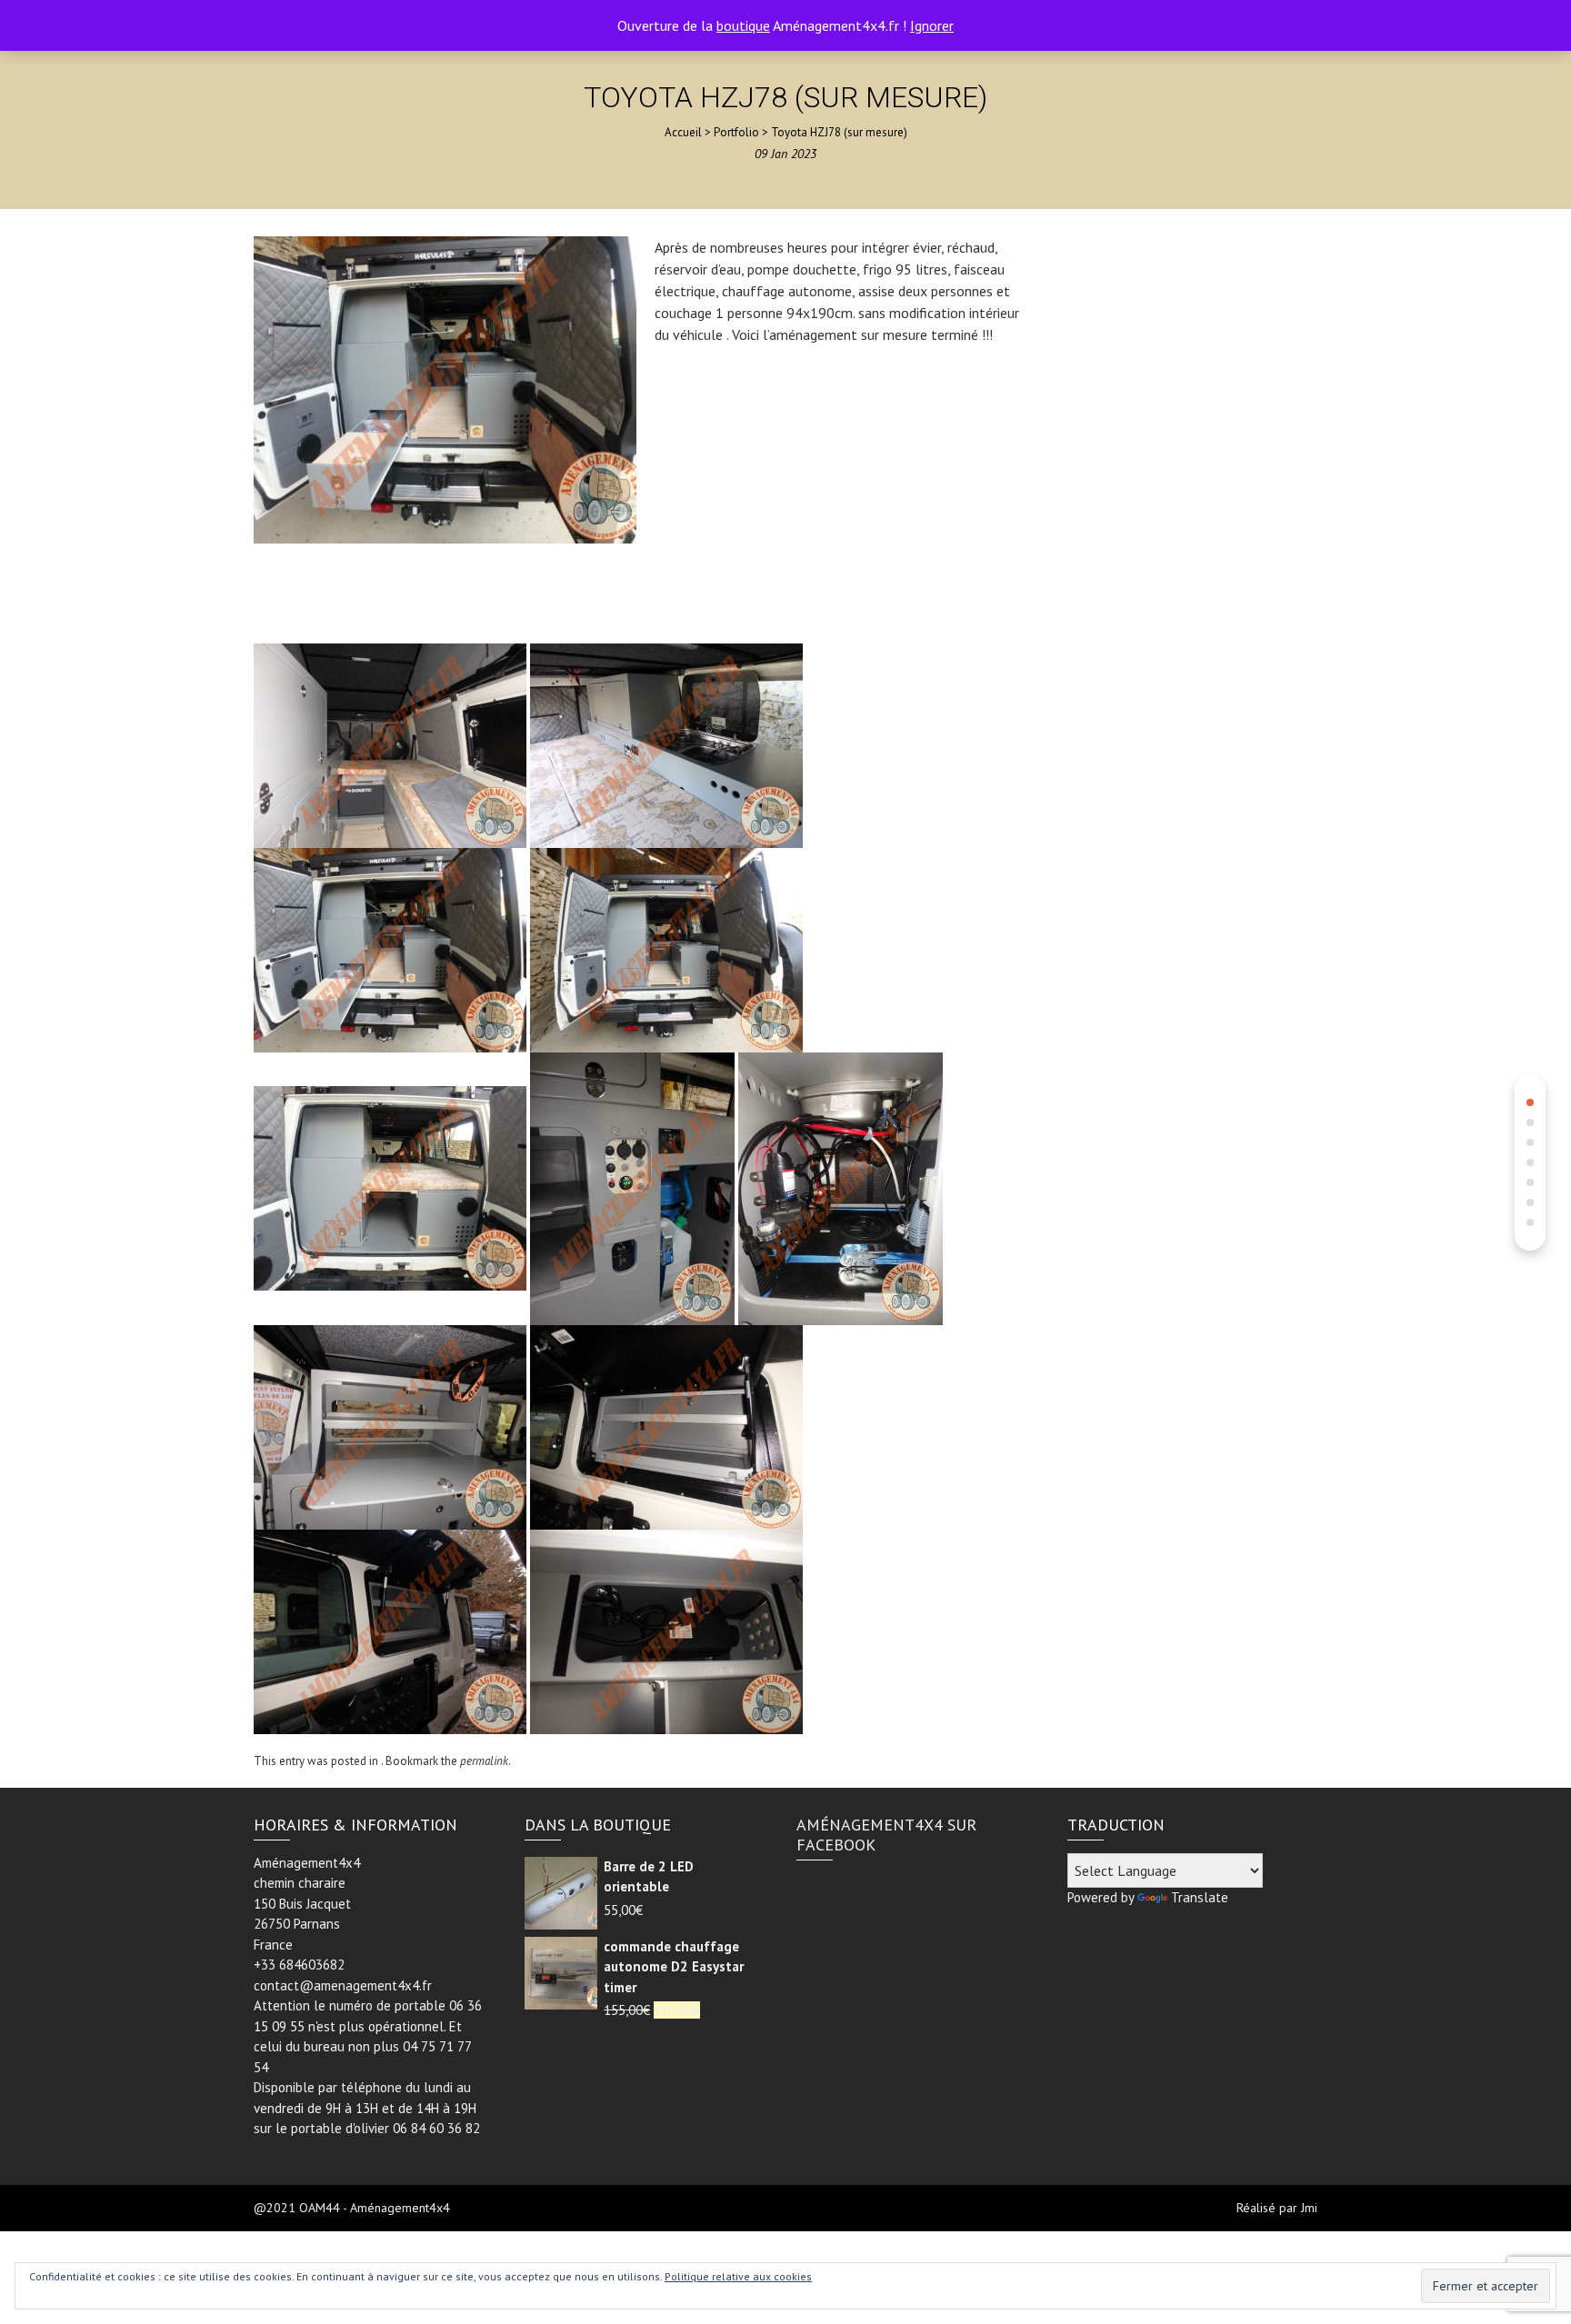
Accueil (683, 132)
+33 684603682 (299, 1965)
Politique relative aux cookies (738, 2276)
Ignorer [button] (932, 25)
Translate (1200, 1897)
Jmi (1309, 2208)
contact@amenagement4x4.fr (343, 1985)
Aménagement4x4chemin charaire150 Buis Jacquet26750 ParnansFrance (307, 1904)
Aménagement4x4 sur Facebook (886, 1835)
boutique (743, 25)
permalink (484, 1761)
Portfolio (736, 132)
